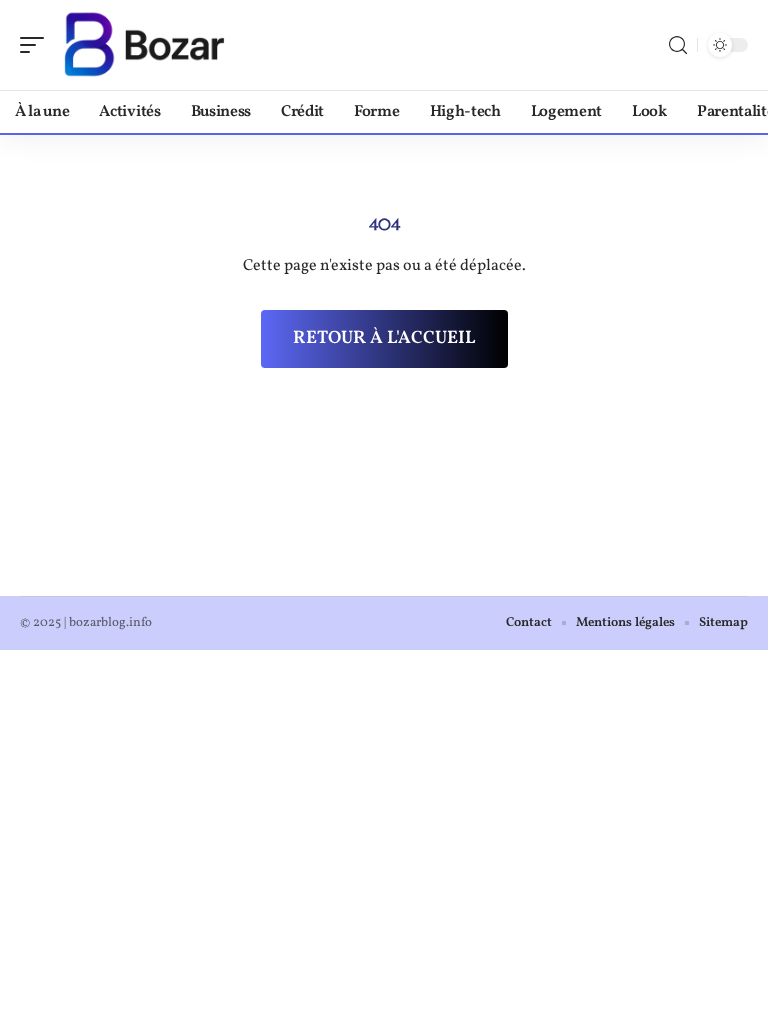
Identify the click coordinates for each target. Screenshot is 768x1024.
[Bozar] (144, 45)
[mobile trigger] (37, 45)
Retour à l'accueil (384, 338)
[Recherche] (678, 45)
